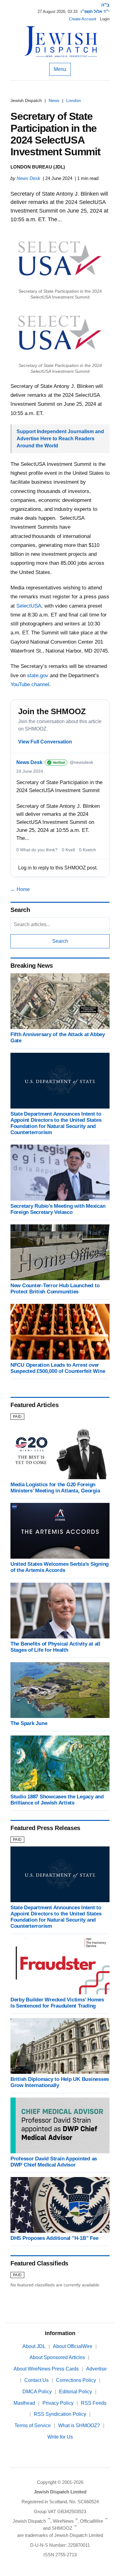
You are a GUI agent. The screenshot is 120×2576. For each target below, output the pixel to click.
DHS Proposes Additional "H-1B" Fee (54, 2238)
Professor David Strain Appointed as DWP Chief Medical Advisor (54, 2162)
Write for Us (60, 2437)
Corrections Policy (76, 2380)
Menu (60, 69)
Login (105, 19)
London (74, 100)
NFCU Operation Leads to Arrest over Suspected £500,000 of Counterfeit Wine (58, 1368)
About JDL (34, 2346)
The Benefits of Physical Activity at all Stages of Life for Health (55, 1647)
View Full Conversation (45, 742)
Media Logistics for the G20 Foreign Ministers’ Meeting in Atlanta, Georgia (55, 1488)
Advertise (96, 2369)
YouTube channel (30, 684)
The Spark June (29, 1723)
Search (60, 941)
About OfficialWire (73, 2346)
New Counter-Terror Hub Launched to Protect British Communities (55, 1289)
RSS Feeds (94, 2403)
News (54, 100)
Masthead (24, 2403)
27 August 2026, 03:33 (58, 12)
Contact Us (36, 2380)
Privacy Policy (58, 2403)
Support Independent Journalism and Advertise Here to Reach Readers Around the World (60, 439)
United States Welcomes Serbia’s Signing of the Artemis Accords (60, 1567)
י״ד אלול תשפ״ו (95, 12)
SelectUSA (29, 606)
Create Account (83, 19)
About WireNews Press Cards (46, 2369)
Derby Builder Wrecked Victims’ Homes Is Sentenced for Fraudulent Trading (57, 2003)
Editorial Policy (76, 2392)
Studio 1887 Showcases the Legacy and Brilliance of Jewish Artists (57, 1800)
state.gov (38, 676)
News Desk (28, 178)
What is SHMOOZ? (79, 2425)
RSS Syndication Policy (60, 2414)
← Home (20, 889)
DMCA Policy (37, 2392)
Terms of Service (33, 2425)
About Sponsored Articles (57, 2357)
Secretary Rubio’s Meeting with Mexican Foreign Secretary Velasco (58, 1209)
